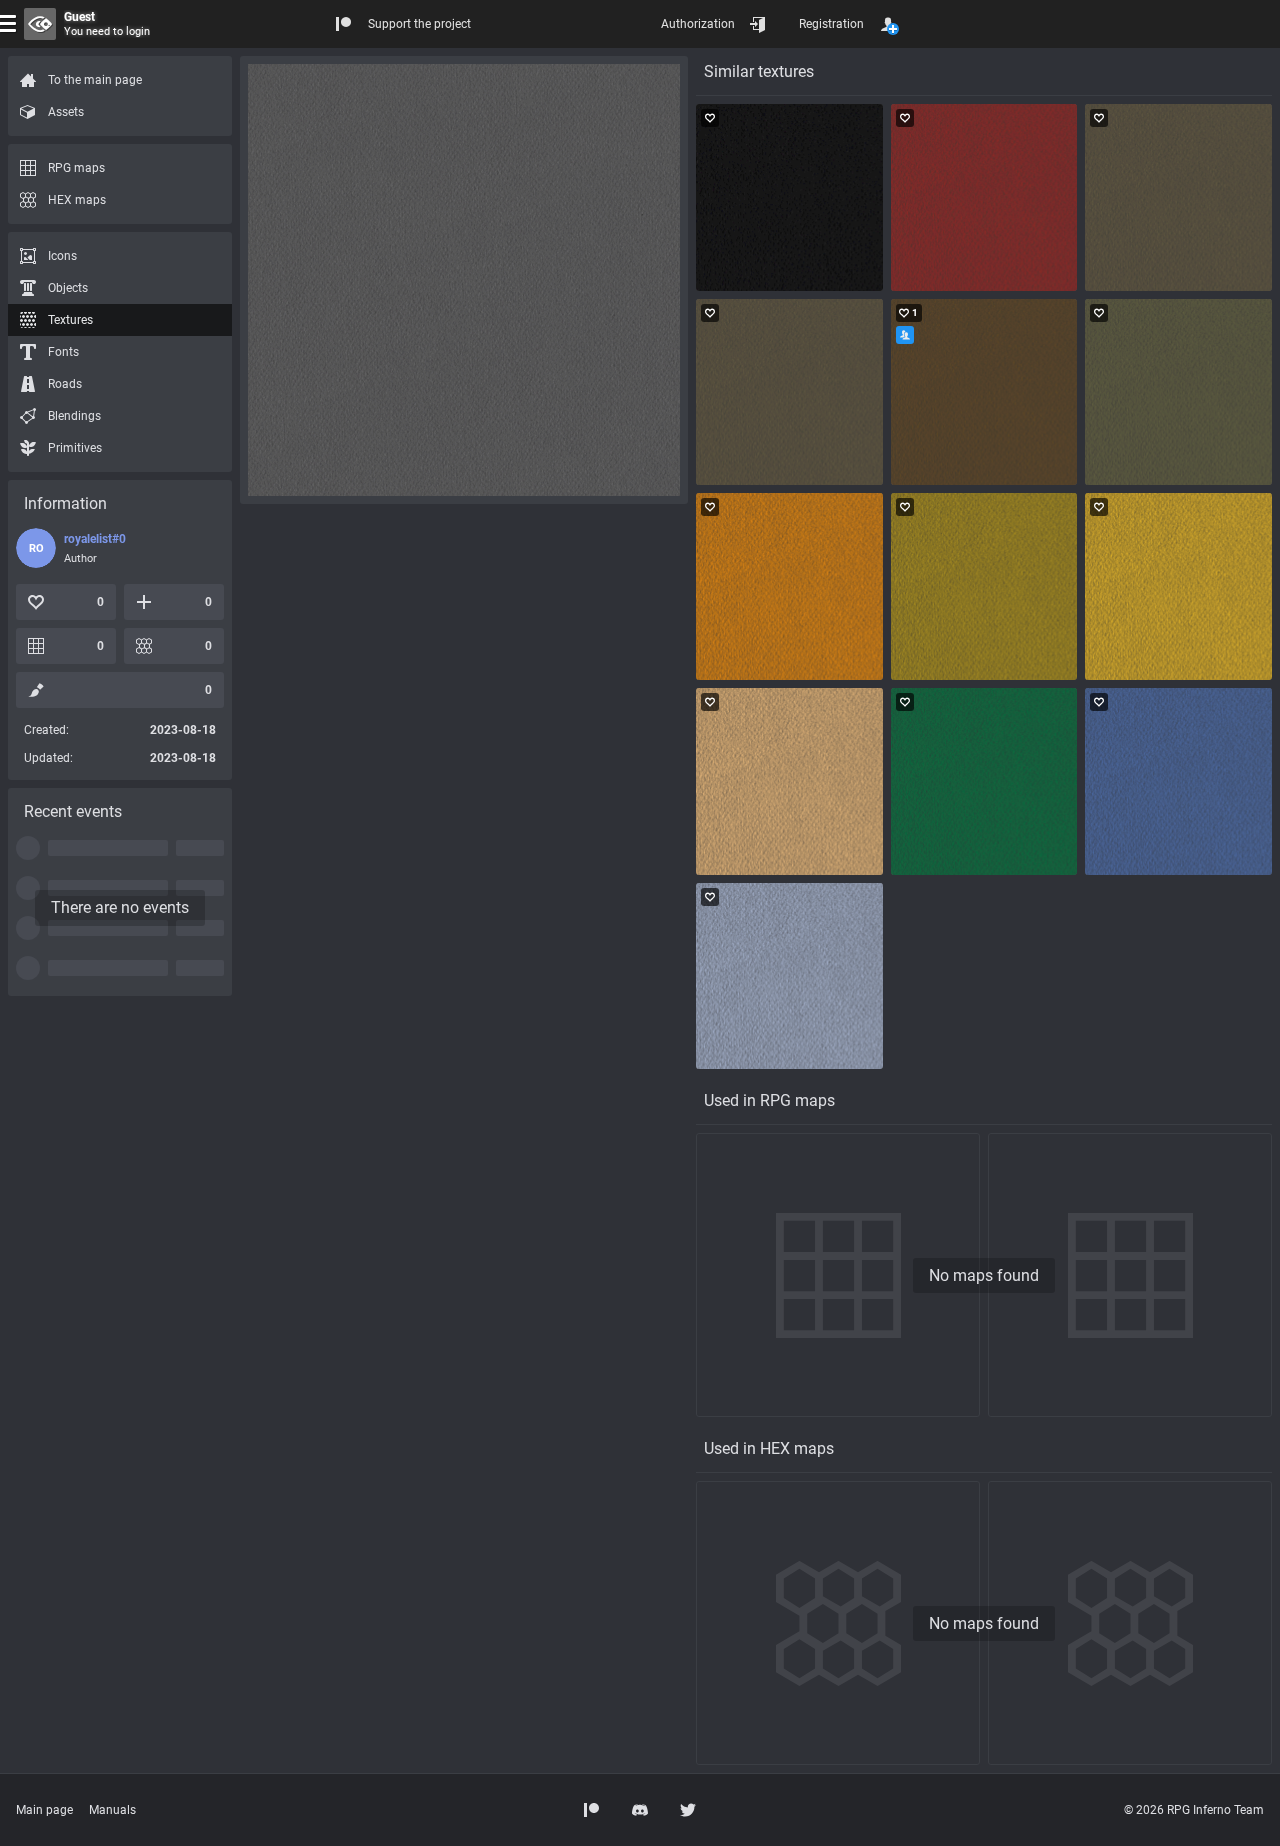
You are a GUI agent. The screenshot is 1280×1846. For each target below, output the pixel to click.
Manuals (112, 1810)
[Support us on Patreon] (592, 1810)
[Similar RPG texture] (789, 197)
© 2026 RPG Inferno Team (1194, 1810)
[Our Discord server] (640, 1810)
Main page (44, 1810)
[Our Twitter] (688, 1810)
